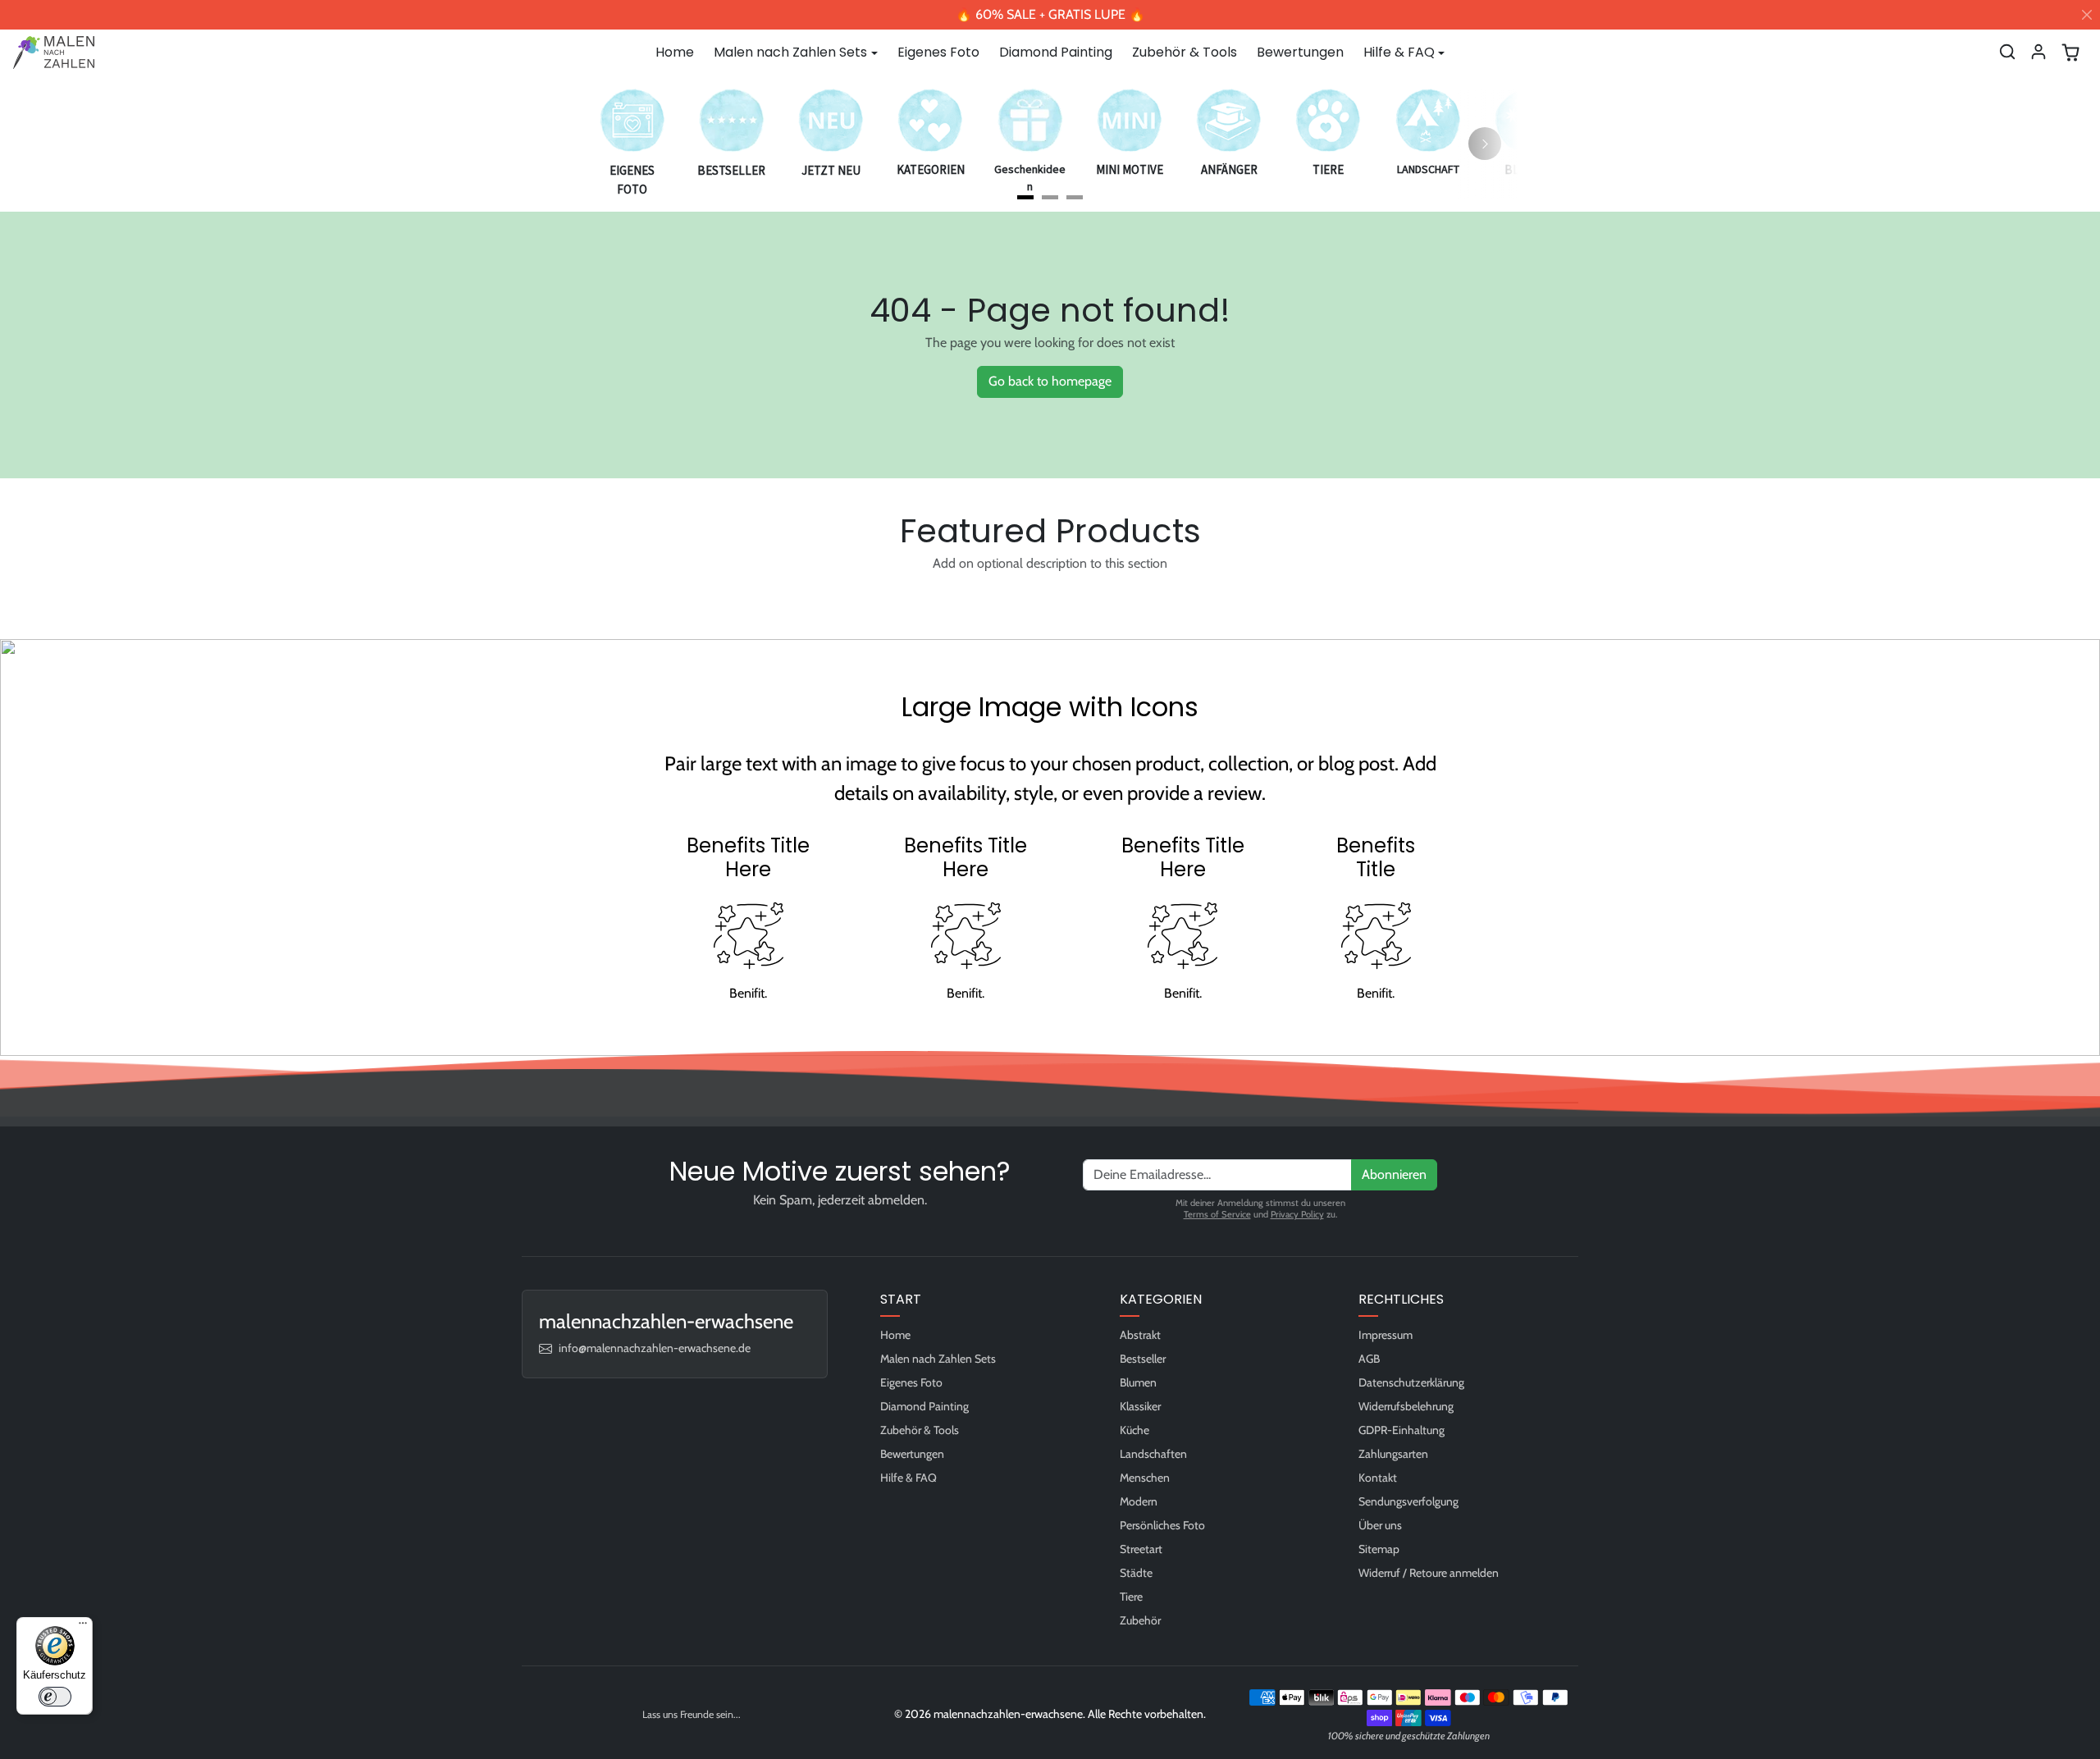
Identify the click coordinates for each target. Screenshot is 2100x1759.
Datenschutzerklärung (1411, 1382)
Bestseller (1143, 1359)
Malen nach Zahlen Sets (938, 1359)
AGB (1369, 1359)
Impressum (1386, 1335)
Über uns (1380, 1525)
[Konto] (2038, 52)
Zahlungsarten (1393, 1454)
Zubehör (1140, 1620)
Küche (1134, 1430)
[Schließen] (2087, 15)
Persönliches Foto (1162, 1525)
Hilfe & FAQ (908, 1478)
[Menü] (83, 1627)
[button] (2007, 52)
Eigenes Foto (938, 52)
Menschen (1145, 1478)
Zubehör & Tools (1185, 52)
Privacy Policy (1297, 1214)
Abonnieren (1394, 1174)
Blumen (1138, 1382)
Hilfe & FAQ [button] (1399, 52)
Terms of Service (1217, 1214)
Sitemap (1379, 1549)
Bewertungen (1300, 52)
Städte (1136, 1573)
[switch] (55, 1697)
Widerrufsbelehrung (1406, 1406)
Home (675, 52)
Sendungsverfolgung (1408, 1501)
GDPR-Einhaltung (1402, 1430)
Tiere (1131, 1597)
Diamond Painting (1056, 52)
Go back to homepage (1050, 381)
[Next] (1485, 144)
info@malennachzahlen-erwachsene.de (655, 1348)
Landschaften (1153, 1454)
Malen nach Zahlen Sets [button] (790, 52)
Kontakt (1378, 1478)
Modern (1139, 1501)
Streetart (1141, 1549)
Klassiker (1140, 1406)
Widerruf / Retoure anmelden (1429, 1573)
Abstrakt (1140, 1335)
